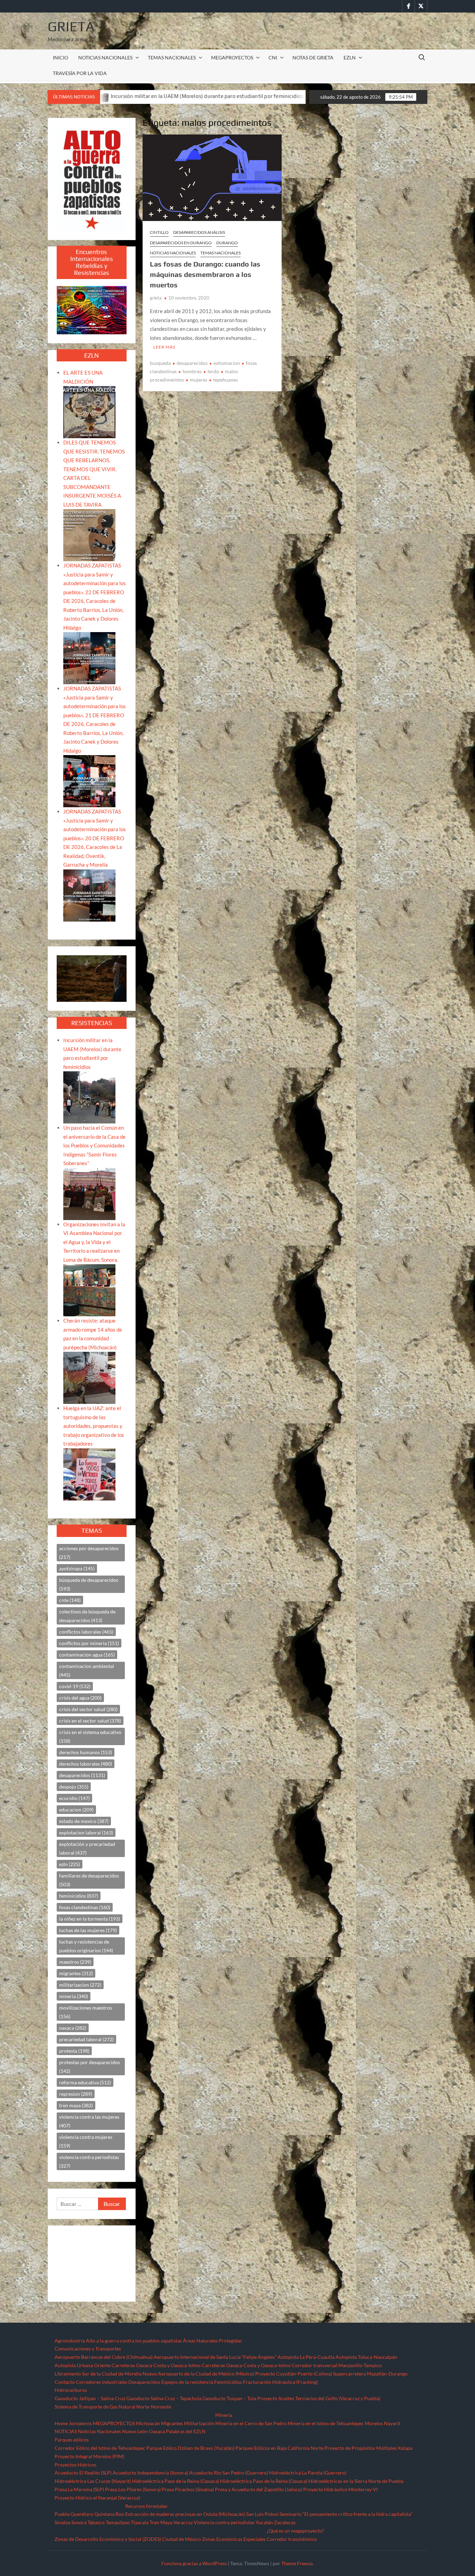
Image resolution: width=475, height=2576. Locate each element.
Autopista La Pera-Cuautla (306, 2357)
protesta (74, 2051)
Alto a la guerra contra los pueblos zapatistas (134, 2341)
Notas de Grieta (313, 58)
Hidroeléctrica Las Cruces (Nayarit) (93, 2481)
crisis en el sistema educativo (90, 1736)
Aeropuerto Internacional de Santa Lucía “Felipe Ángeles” (215, 2357)
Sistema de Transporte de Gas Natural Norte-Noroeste (113, 2407)
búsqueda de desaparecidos (89, 1584)
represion (76, 2094)
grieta (156, 298)
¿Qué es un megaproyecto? (295, 2531)
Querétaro (82, 2514)
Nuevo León (135, 2431)
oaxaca (73, 2028)
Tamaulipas (118, 2522)
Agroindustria (70, 2341)
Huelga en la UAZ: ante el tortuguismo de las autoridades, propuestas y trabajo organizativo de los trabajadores (94, 1426)
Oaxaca (157, 2431)
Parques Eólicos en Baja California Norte (279, 2448)
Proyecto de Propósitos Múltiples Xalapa (368, 2448)
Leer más (164, 347)
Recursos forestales (146, 2506)
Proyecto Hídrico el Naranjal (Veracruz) (97, 2498)
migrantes (76, 1973)
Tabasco (96, 2522)
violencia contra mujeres (86, 2141)
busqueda (160, 363)
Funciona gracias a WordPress (194, 2563)
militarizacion (80, 1985)
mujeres (199, 380)
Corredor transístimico (292, 2539)
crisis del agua (80, 1698)
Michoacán (148, 2423)
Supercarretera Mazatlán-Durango (370, 2374)
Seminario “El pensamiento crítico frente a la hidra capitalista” (346, 2514)
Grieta (71, 26)
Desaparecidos (144, 2382)
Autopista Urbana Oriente (83, 2365)
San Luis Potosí (262, 2514)
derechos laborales (86, 1764)
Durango (227, 243)
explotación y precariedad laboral (87, 1848)
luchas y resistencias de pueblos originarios (86, 1946)
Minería (224, 2415)
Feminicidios (228, 2382)
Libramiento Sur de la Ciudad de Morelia (98, 2374)
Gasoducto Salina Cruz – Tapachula (164, 2398)
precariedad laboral (86, 2039)
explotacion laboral (86, 1833)
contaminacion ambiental (87, 1670)
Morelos (374, 2423)
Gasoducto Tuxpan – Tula (229, 2398)
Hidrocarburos (71, 2390)
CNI (273, 58)
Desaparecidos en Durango (181, 243)
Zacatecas (285, 2522)
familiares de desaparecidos (89, 1880)
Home (61, 2423)
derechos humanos (86, 1752)
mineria (74, 1996)
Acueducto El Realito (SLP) (83, 2473)
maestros (75, 1962)
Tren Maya (161, 2522)
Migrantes (172, 2423)
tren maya (76, 2105)
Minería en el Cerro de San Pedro (251, 2423)
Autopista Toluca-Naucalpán (366, 2357)
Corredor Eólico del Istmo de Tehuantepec (100, 2448)
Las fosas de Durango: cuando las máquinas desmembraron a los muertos (205, 274)
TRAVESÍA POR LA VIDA (80, 73)
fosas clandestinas (85, 1907)
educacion (76, 1810)
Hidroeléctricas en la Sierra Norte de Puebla (356, 2481)
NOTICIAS (66, 2431)
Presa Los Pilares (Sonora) (133, 2489)
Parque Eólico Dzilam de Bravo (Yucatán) (190, 2448)
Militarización (199, 2423)
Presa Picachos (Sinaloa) (188, 2489)
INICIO (61, 58)
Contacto (65, 2382)
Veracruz (183, 2522)
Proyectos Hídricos (75, 2465)
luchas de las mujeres (88, 1930)
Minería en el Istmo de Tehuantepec (326, 2423)
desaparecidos (192, 363)
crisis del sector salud (88, 1709)
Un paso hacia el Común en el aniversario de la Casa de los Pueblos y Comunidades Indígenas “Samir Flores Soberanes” (94, 1145)
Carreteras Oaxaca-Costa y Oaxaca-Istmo (156, 2365)
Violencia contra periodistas (224, 2522)
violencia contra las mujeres (89, 2121)
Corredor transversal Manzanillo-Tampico (337, 2365)
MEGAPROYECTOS (232, 58)
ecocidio (74, 1798)
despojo (74, 1787)
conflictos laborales (86, 1632)
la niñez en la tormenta (90, 1919)
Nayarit (392, 2423)
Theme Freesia (297, 2563)
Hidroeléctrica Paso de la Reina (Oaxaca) (175, 2481)
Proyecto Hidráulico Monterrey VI (340, 2489)
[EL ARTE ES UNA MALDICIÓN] (89, 411)
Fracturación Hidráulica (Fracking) (280, 2382)
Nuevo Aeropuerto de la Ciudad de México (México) (198, 2374)
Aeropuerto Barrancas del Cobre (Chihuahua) (104, 2357)
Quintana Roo (109, 2514)
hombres (192, 371)
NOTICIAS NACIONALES (105, 58)
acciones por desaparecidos (89, 1553)
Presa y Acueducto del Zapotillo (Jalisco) (259, 2489)
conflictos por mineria (89, 1643)
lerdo (213, 371)
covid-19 (75, 1686)
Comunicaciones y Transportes (88, 2349)
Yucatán (264, 2522)
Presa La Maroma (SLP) (79, 2489)
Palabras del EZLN (186, 2431)
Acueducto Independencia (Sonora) (150, 2473)
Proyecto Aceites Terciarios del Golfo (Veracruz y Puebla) (319, 2398)
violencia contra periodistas (89, 2161)
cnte (70, 1600)
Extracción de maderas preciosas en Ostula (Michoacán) (185, 2514)
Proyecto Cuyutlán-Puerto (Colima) (294, 2374)
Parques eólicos (72, 2440)
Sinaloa (62, 2522)
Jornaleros (80, 2423)
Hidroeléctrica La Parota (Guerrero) (308, 2473)
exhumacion (227, 363)
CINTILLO (159, 232)
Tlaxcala (140, 2522)
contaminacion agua (87, 1655)
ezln (70, 1864)
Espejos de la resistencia (187, 2382)
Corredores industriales (102, 2382)
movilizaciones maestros (86, 2012)
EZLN (350, 58)
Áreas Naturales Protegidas (212, 2341)
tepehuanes (226, 380)
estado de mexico (84, 1821)
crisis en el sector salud (90, 1721)
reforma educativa (85, 2082)
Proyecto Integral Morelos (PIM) (89, 2456)
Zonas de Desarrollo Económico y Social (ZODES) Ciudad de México (128, 2539)
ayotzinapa (77, 1568)
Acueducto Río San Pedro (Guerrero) (229, 2473)
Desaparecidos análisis (199, 232)
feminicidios (79, 1896)
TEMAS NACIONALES (172, 58)
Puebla (62, 2514)
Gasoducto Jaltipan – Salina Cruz (90, 2398)
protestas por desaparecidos (90, 2067)
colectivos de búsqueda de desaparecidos (87, 1616)
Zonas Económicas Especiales (234, 2539)
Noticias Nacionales (99, 2431)
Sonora (79, 2522)
